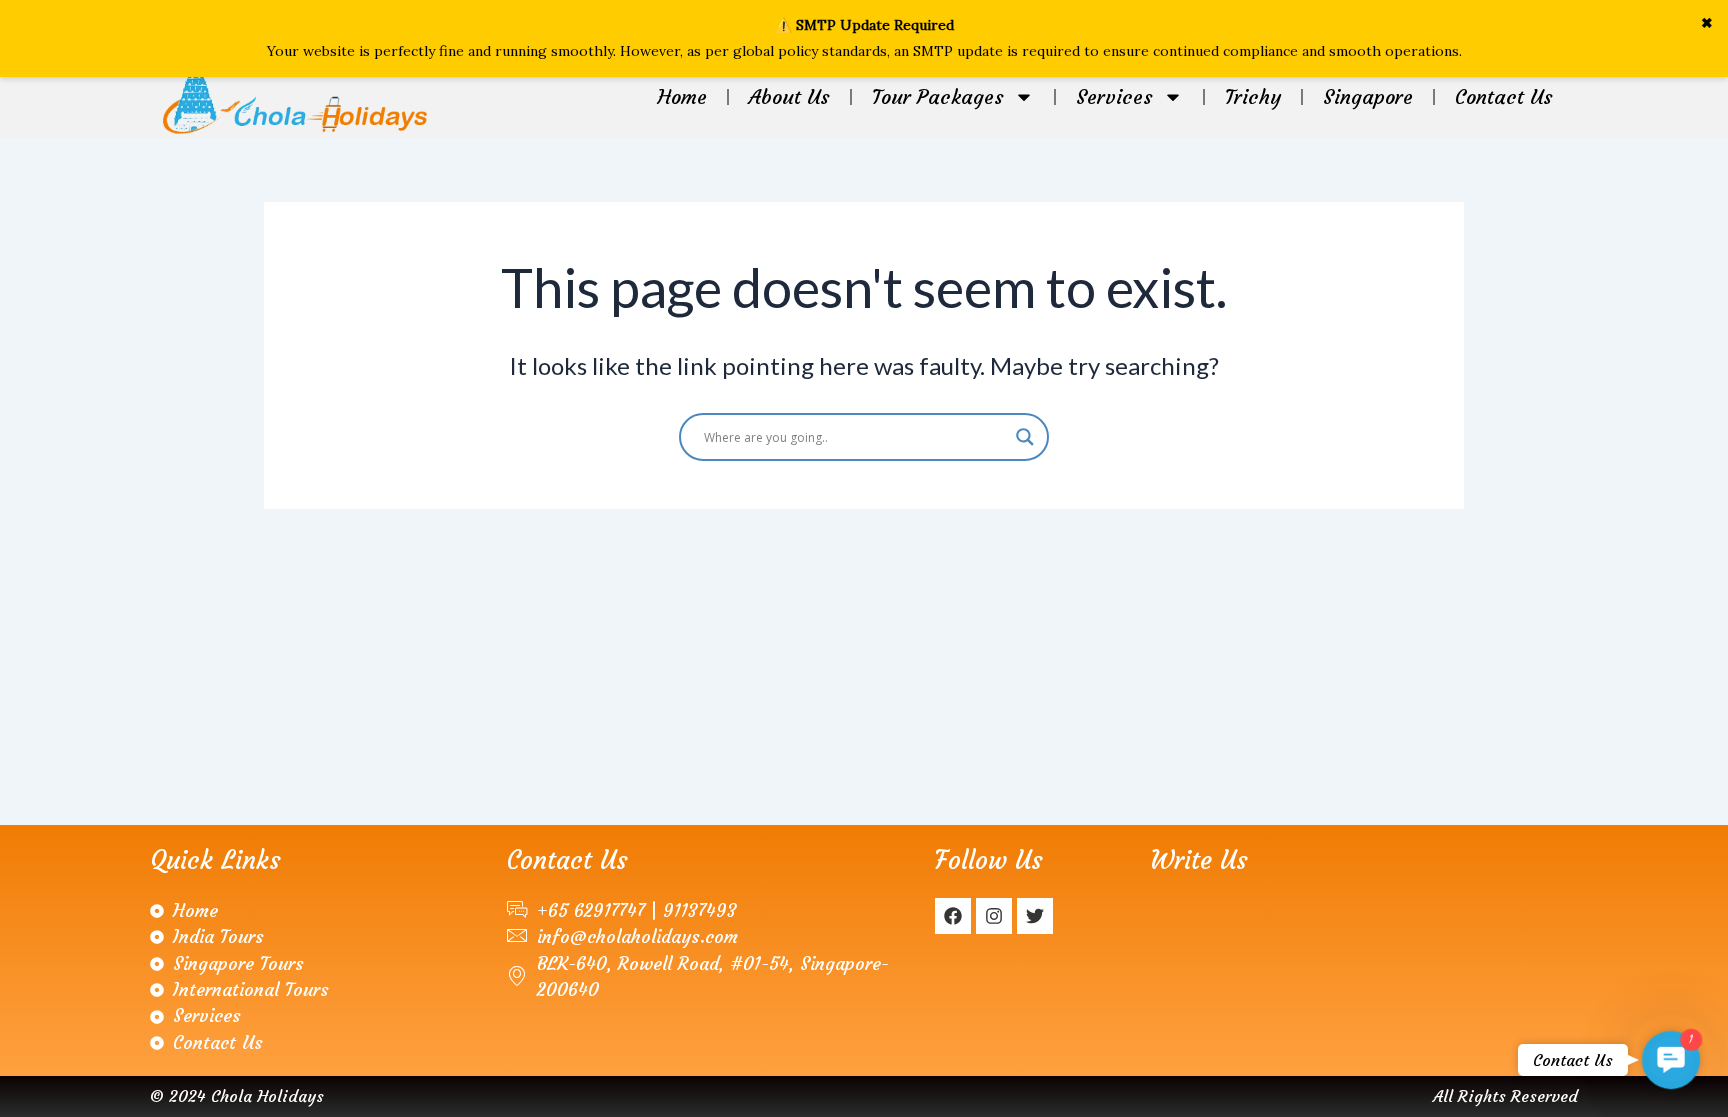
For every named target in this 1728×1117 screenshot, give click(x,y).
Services (1114, 96)
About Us (789, 96)
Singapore (1368, 96)
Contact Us (1504, 96)
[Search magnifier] (1025, 437)
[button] (1670, 1059)
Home (682, 96)
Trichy (1253, 96)
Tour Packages (938, 96)
